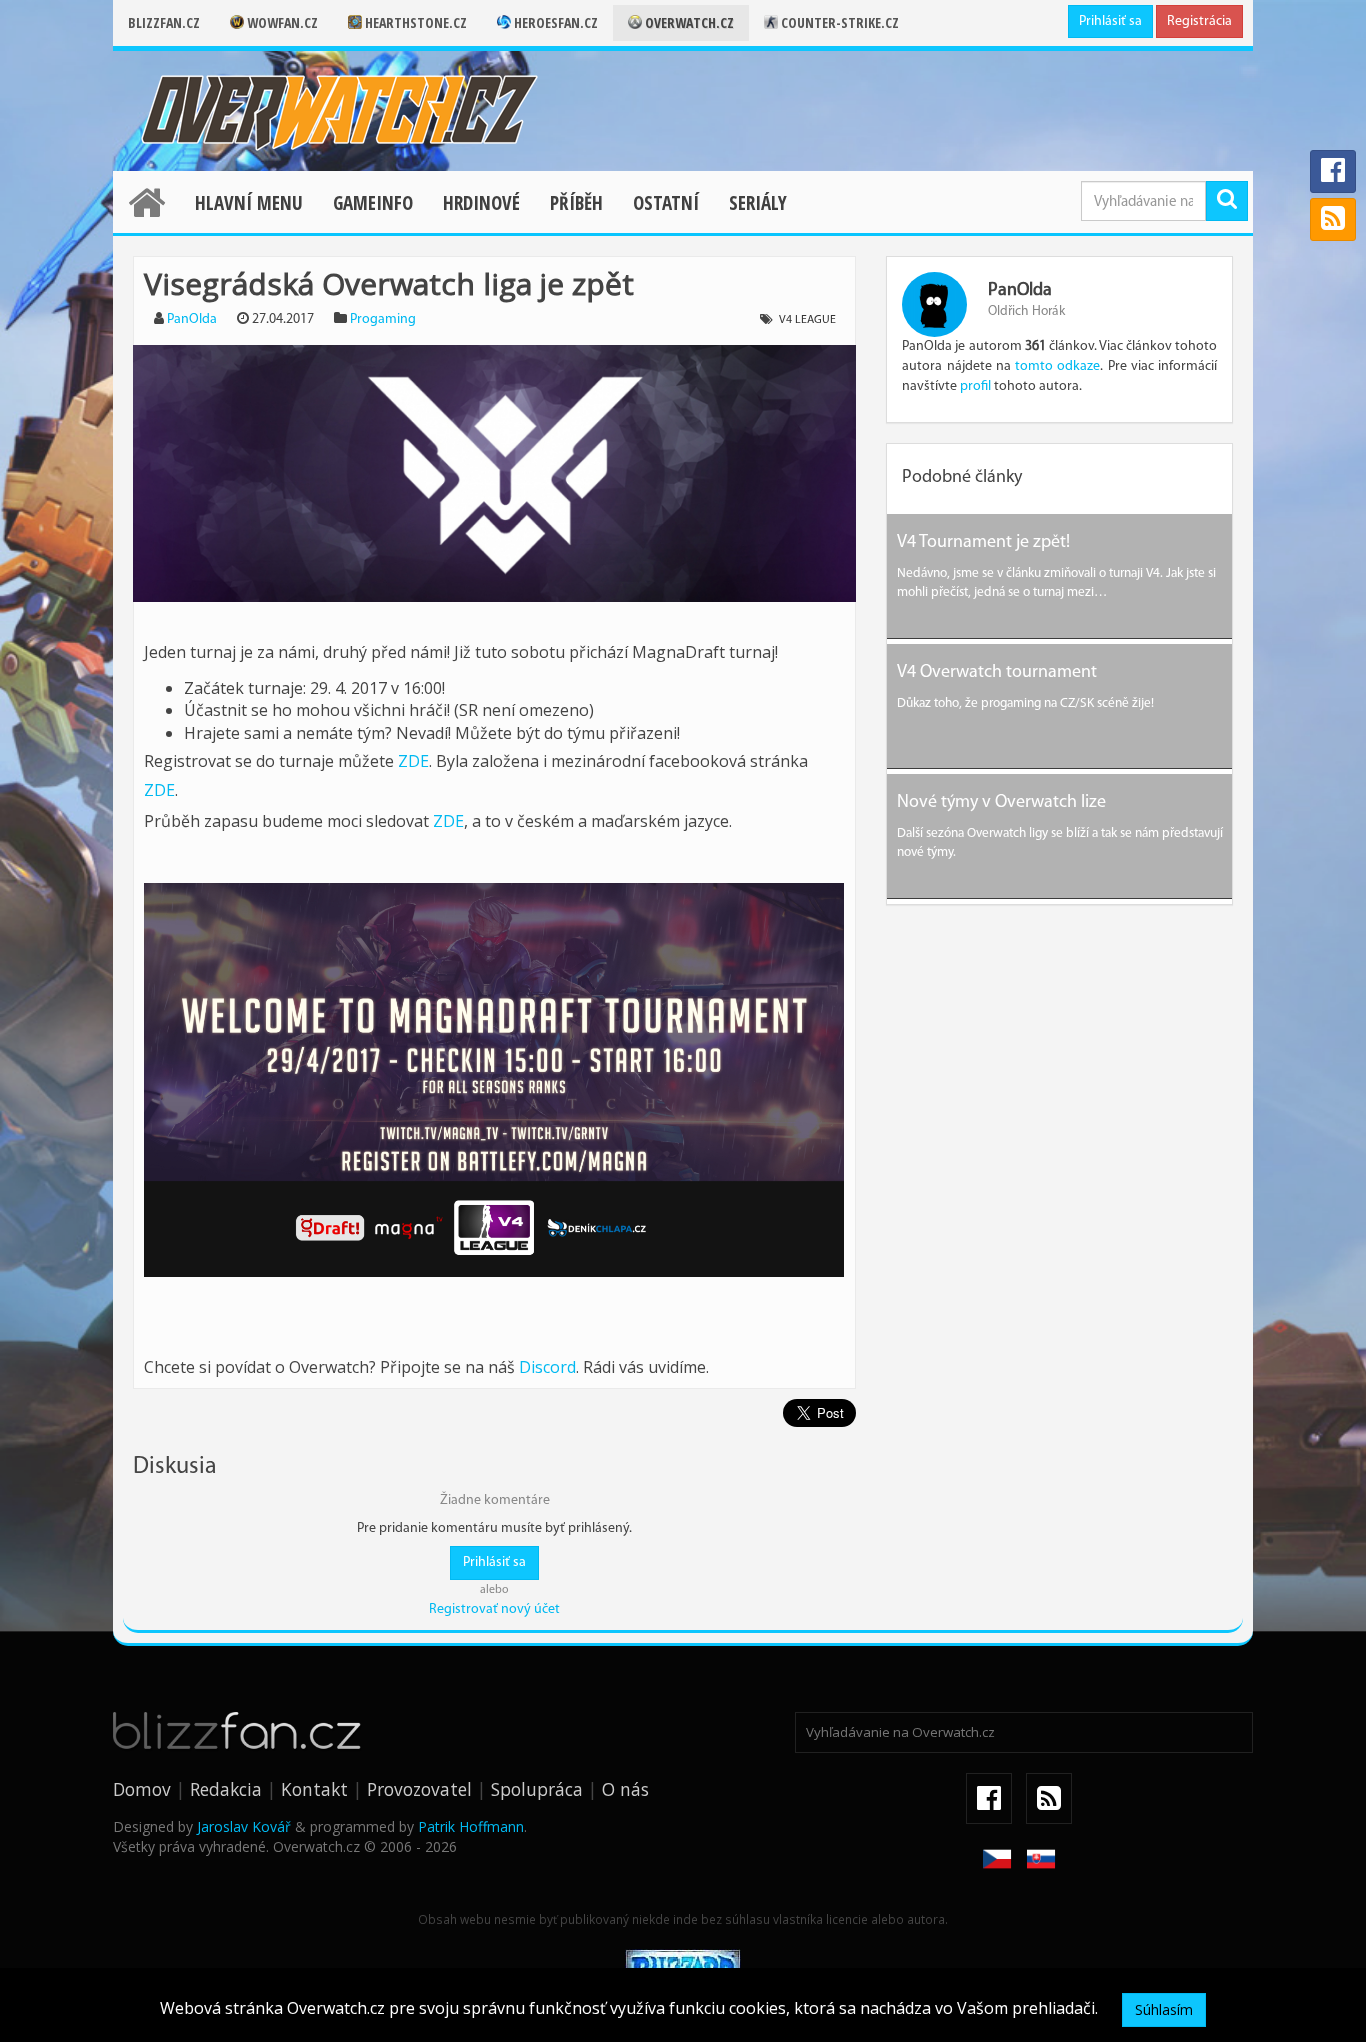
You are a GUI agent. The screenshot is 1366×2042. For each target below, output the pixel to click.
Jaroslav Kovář (244, 1826)
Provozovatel (419, 1789)
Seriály (758, 203)
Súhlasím (1164, 2009)
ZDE (413, 761)
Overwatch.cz (688, 22)
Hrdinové (481, 203)
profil (975, 386)
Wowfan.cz (281, 22)
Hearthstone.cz (414, 22)
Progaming (383, 319)
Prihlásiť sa (1110, 21)
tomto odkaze (1057, 366)
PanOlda (192, 319)
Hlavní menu (249, 203)
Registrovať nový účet (494, 1609)
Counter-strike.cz (838, 22)
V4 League (807, 320)
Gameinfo (373, 203)
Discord (547, 1367)
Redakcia (226, 1789)
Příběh (576, 203)
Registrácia (1199, 21)
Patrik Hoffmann (471, 1826)
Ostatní (666, 203)
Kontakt (314, 1789)
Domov (142, 1789)
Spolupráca (537, 1789)
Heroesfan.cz (554, 22)
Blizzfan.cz (164, 22)
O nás (625, 1789)
